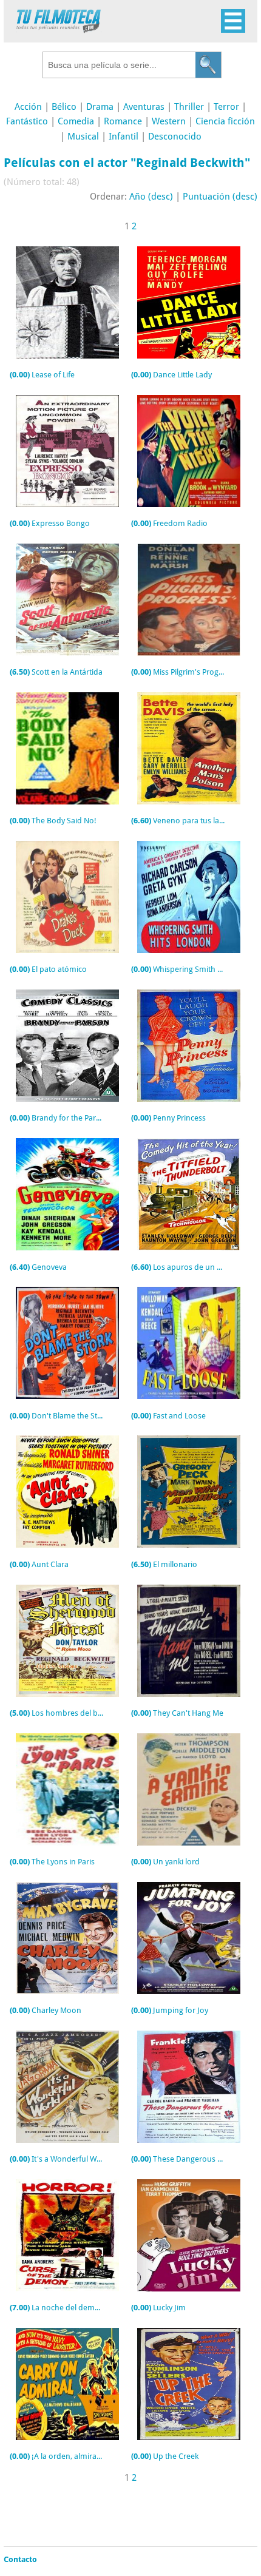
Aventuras (144, 107)
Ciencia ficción (225, 121)
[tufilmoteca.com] (59, 30)
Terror (226, 107)
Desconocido (175, 137)
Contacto (20, 2559)
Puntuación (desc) (220, 197)
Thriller (189, 107)
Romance (123, 121)
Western (169, 121)
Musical (83, 137)
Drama (100, 107)
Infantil (124, 137)
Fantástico (27, 121)
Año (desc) (151, 197)
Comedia (76, 121)
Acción (28, 107)
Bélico (64, 107)
